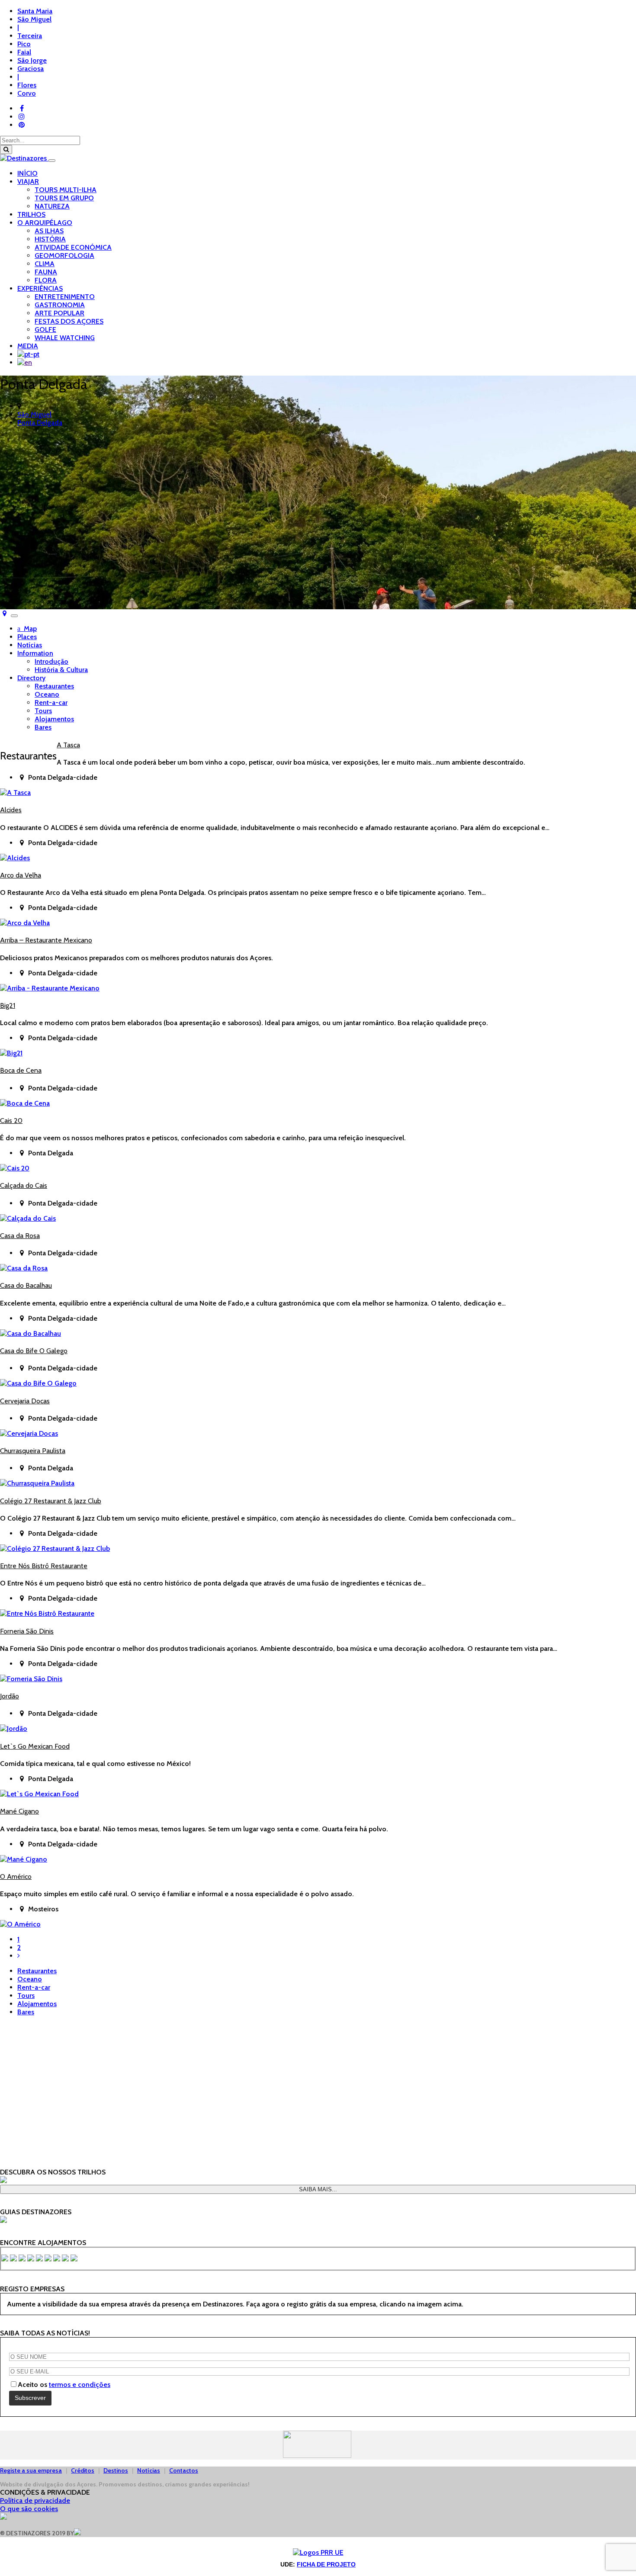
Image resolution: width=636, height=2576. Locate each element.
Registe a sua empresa (31, 2470)
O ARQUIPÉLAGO (45, 223)
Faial (24, 52)
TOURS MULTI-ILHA (66, 190)
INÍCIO (27, 173)
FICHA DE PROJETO (326, 2564)
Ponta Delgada (40, 423)
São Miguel (34, 19)
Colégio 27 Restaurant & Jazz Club (51, 1501)
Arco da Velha (21, 875)
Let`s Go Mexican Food (35, 1746)
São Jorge (32, 60)
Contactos (184, 2470)
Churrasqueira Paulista (33, 1451)
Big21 (8, 1005)
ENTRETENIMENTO (65, 297)
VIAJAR (28, 182)
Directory (31, 678)
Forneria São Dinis (27, 1631)
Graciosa (31, 69)
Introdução (51, 661)
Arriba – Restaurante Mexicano (46, 940)
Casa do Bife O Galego (34, 1351)
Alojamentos (54, 719)
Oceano (47, 694)
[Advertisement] (318, 2084)
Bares (43, 727)
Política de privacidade (35, 2500)
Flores (27, 85)
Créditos (83, 2470)
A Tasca (68, 745)
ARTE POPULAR (59, 313)
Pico (24, 44)
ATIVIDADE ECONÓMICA (73, 247)
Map (29, 629)
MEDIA (28, 346)
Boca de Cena (21, 1070)
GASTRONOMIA (60, 305)
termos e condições (80, 2385)
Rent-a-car (51, 703)
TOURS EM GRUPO (64, 198)
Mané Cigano (19, 1811)
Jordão (10, 1696)
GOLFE (45, 330)
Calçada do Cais (24, 1185)
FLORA (46, 280)
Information (35, 653)
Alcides (11, 810)
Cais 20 (11, 1121)
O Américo (16, 1877)
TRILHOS (31, 214)
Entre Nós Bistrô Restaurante (44, 1566)
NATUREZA (52, 206)
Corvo (27, 93)
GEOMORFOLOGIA (64, 256)
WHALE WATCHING (65, 338)
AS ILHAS (49, 231)
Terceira (30, 36)
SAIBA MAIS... (318, 2189)
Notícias (30, 645)
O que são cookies (29, 2509)
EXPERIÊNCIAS (40, 288)
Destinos (116, 2470)
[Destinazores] (24, 158)
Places (27, 637)
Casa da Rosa (20, 1236)
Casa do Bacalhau (26, 1285)
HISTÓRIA (50, 239)
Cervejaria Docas (25, 1401)
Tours (43, 711)
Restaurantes (54, 686)
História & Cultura (61, 670)
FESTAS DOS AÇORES (69, 321)
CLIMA (45, 264)
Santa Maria (35, 11)
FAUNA (46, 272)
